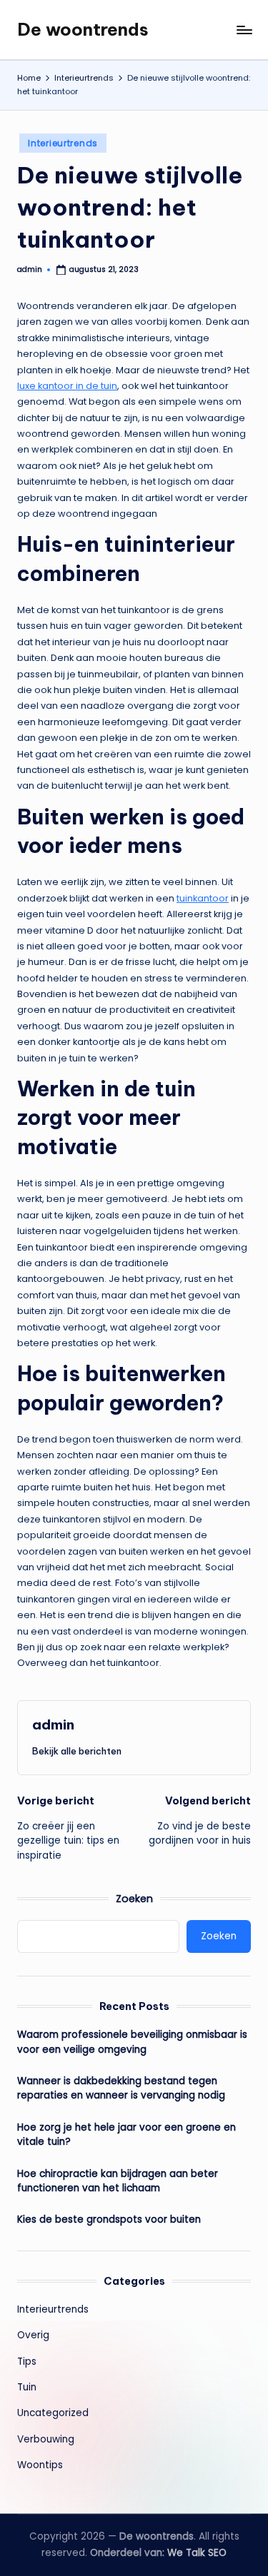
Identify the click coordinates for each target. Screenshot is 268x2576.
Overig (33, 2335)
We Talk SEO (197, 2553)
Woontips (40, 2465)
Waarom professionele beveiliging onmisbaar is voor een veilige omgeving (132, 2042)
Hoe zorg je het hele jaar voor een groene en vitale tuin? (126, 2135)
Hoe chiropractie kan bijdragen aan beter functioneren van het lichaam (118, 2181)
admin (53, 1724)
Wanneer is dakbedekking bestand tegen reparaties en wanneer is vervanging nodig (121, 2088)
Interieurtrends (63, 143)
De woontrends (83, 29)
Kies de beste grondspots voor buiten (109, 2219)
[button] (77, 1751)
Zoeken (134, 1899)
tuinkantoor (203, 898)
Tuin (27, 2387)
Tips (27, 2362)
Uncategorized (53, 2413)
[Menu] (244, 30)
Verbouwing (46, 2439)
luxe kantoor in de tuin (67, 386)
